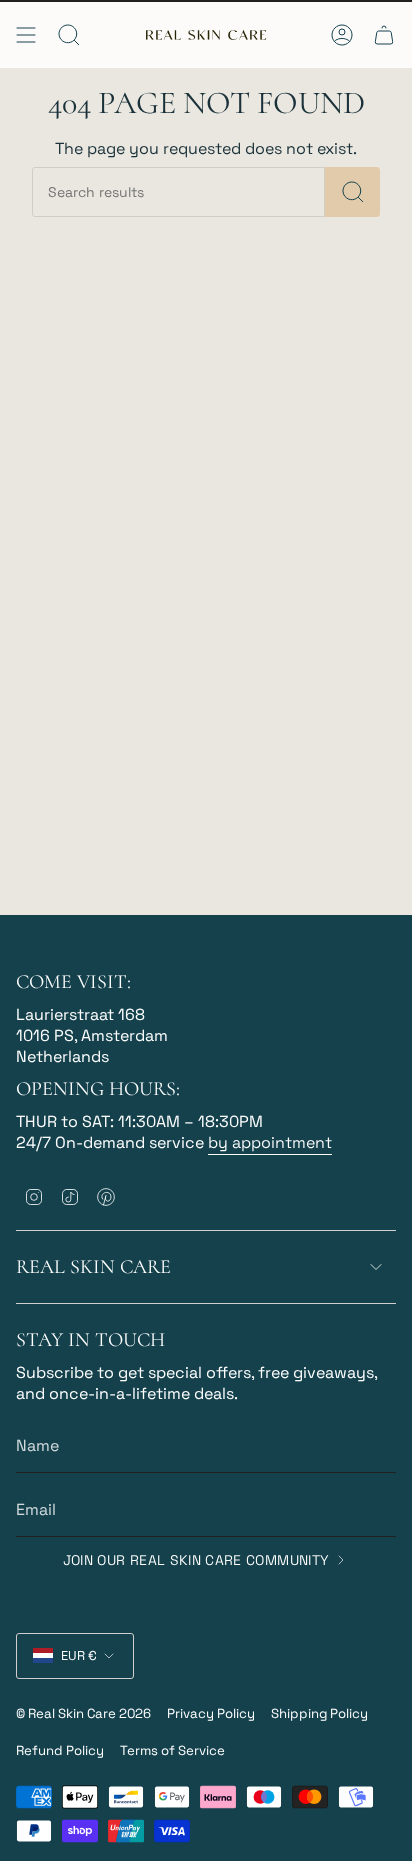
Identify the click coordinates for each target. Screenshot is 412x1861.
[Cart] (384, 35)
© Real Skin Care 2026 (83, 1713)
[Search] (352, 192)
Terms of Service (172, 1750)
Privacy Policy (211, 1713)
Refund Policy (60, 1750)
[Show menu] (26, 35)
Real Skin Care (93, 1267)
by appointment (270, 1142)
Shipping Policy (319, 1713)
